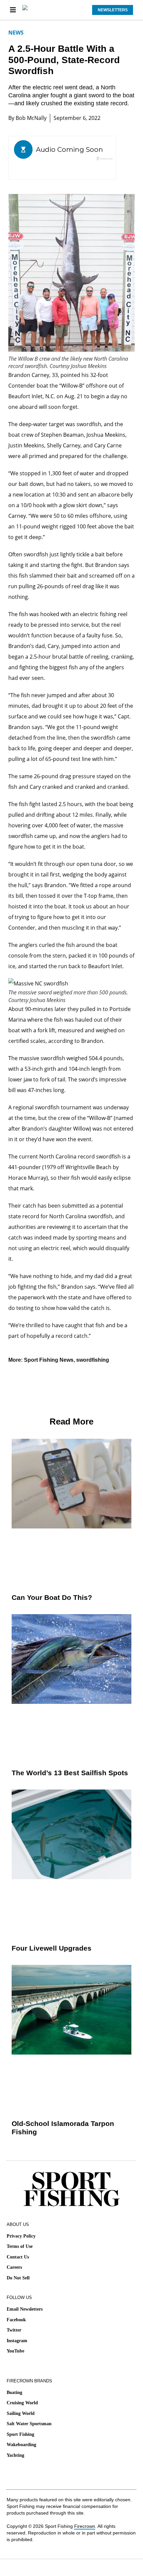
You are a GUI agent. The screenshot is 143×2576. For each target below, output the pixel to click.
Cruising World (22, 2403)
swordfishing (93, 1360)
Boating (14, 2392)
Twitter (14, 2330)
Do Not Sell (18, 2278)
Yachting (15, 2455)
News (16, 33)
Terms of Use (20, 2246)
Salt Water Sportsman (29, 2424)
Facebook (16, 2320)
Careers (14, 2267)
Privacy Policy (21, 2236)
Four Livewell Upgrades (52, 1948)
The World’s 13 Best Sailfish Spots (70, 1773)
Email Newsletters (25, 2309)
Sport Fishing (20, 2434)
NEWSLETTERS (113, 10)
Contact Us (18, 2257)
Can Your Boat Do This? (52, 1597)
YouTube (15, 2351)
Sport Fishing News (49, 1360)
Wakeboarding (21, 2445)
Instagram (17, 2341)
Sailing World (21, 2413)
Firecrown (85, 2526)
